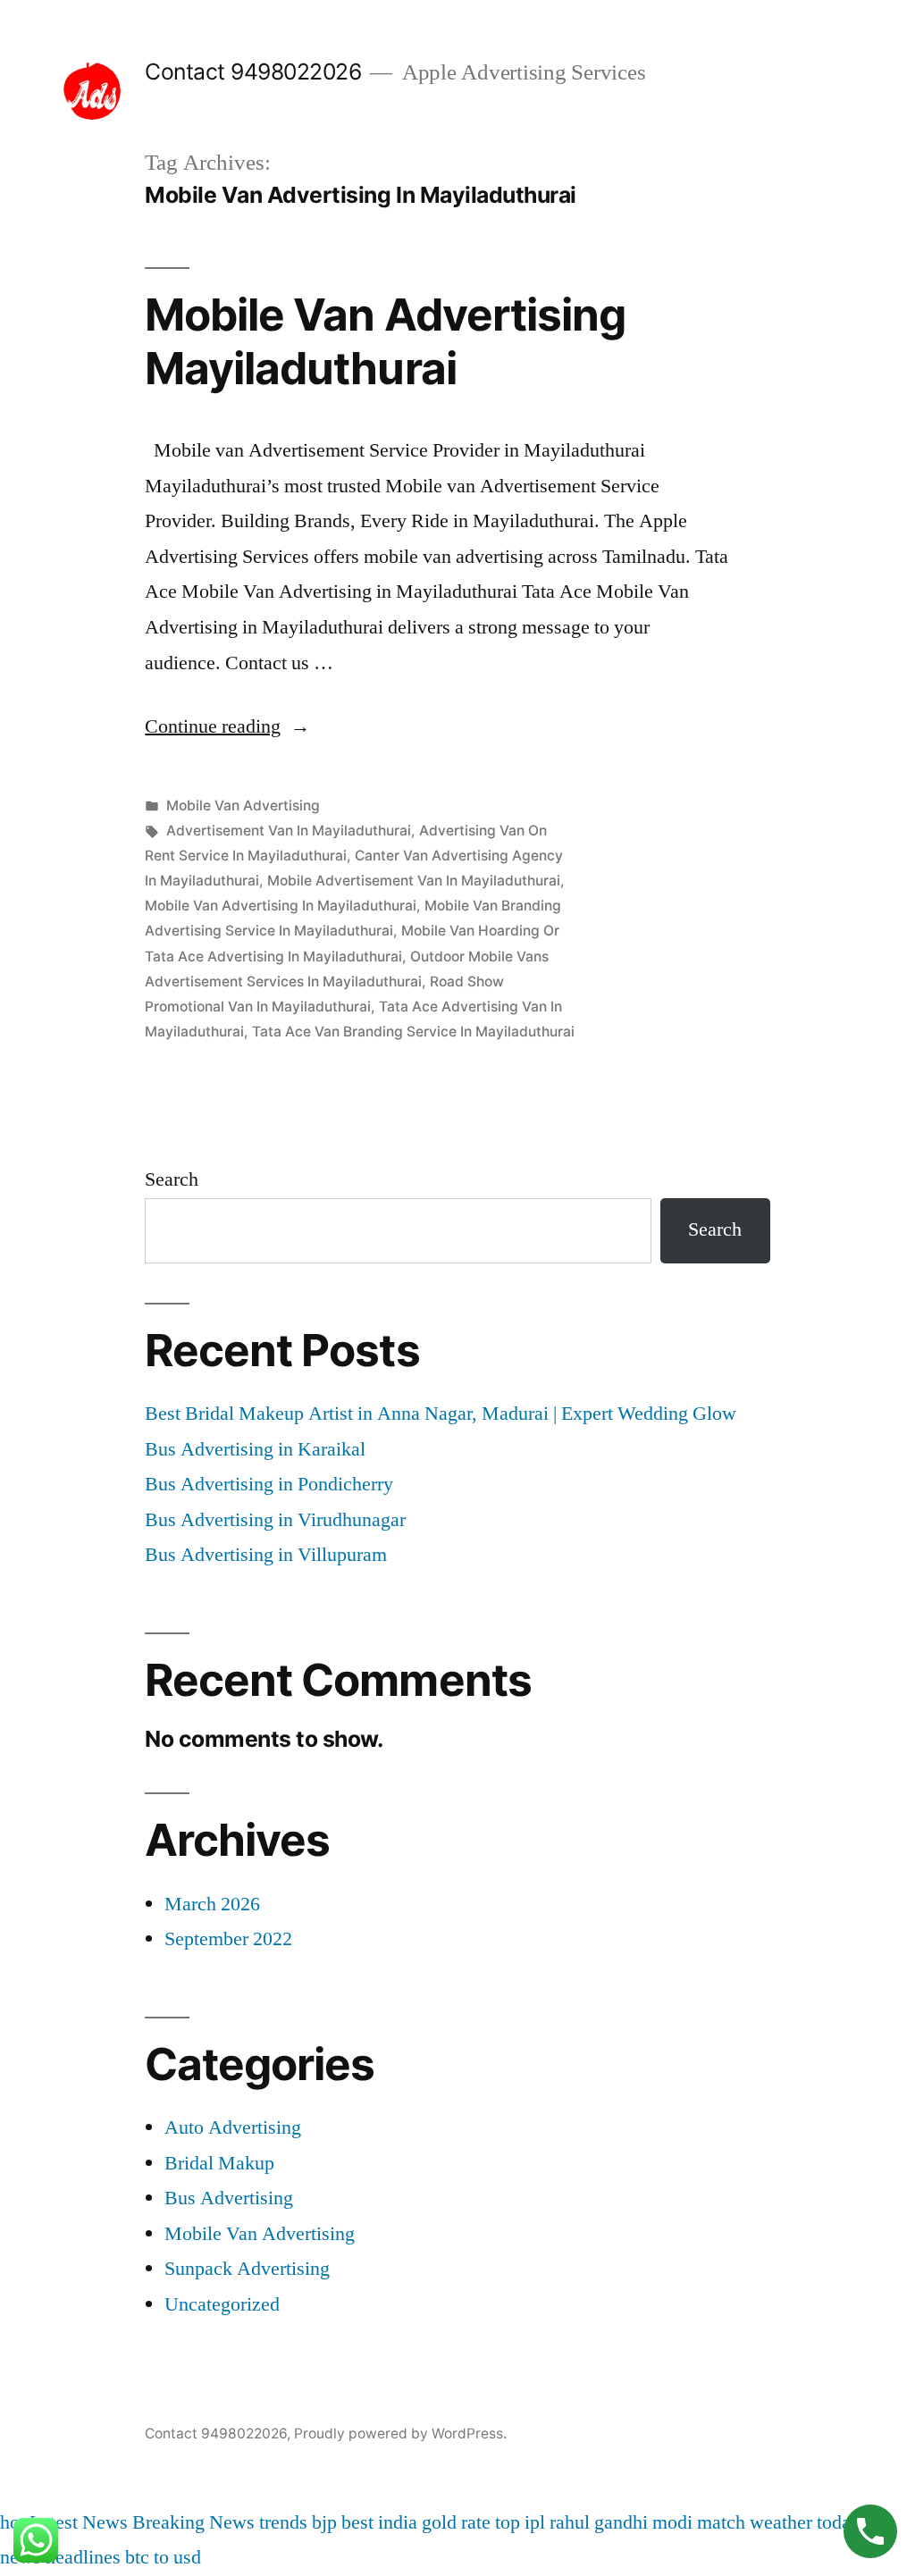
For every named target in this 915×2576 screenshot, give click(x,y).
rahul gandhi (599, 2522)
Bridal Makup (219, 2163)
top (508, 2522)
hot (13, 2522)
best (357, 2522)
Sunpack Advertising (247, 2269)
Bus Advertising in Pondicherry (269, 1484)
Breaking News (193, 2522)
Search (172, 1179)
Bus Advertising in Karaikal (255, 1449)
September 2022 (228, 1939)
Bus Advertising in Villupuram (266, 1555)
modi (672, 2522)
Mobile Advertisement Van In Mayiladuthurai (414, 881)
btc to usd (163, 2557)
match (721, 2522)
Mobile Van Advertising (243, 806)
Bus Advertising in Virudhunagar (275, 1520)
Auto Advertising (233, 2127)
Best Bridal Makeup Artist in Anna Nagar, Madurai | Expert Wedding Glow (441, 1414)
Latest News (79, 2522)
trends (283, 2522)
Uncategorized (222, 2304)
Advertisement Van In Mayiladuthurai (289, 831)
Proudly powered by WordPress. (400, 2433)
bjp (324, 2522)
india (398, 2522)
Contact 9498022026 (253, 71)
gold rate (456, 2522)
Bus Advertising (229, 2198)
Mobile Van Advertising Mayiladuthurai (385, 341)
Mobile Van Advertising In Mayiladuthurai (281, 906)
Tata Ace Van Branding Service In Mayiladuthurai (413, 1032)
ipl (535, 2522)
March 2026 (212, 1904)
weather (781, 2522)
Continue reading (227, 726)
